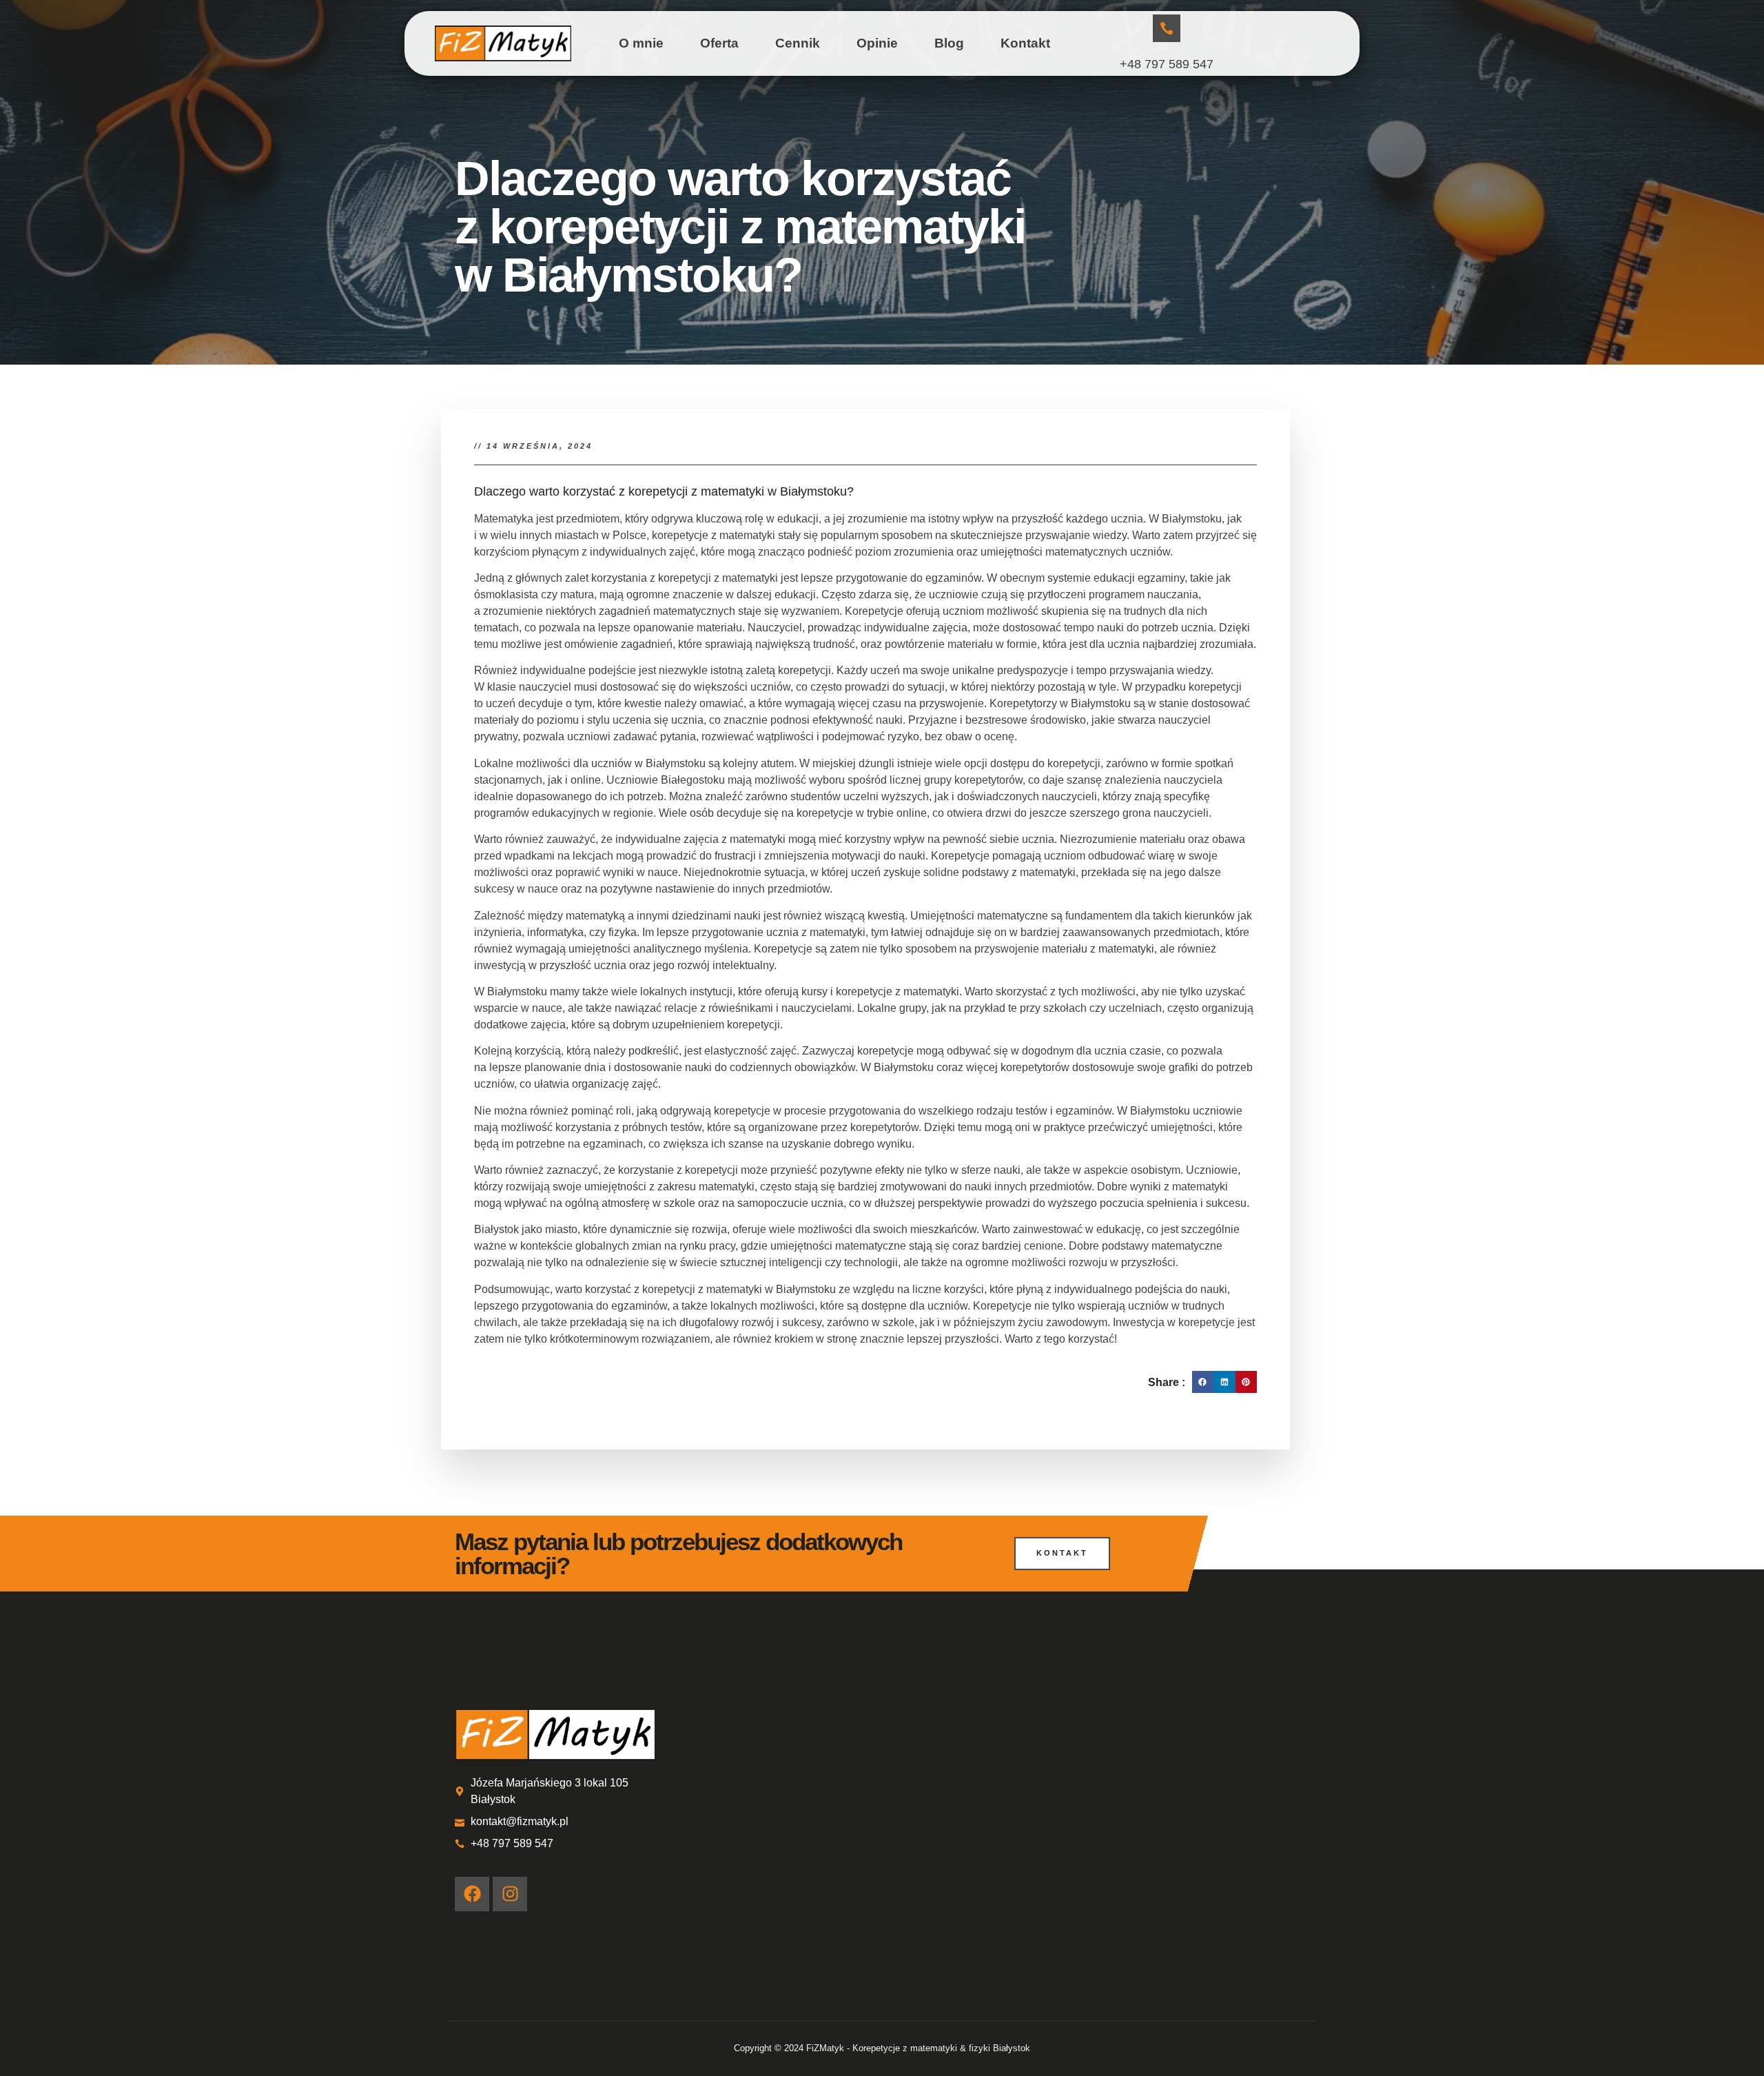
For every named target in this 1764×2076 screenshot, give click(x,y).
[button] (1203, 1382)
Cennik (798, 43)
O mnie (641, 43)
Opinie (877, 43)
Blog (949, 43)
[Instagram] (510, 1894)
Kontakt (1025, 43)
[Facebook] (472, 1894)
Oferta (719, 43)
